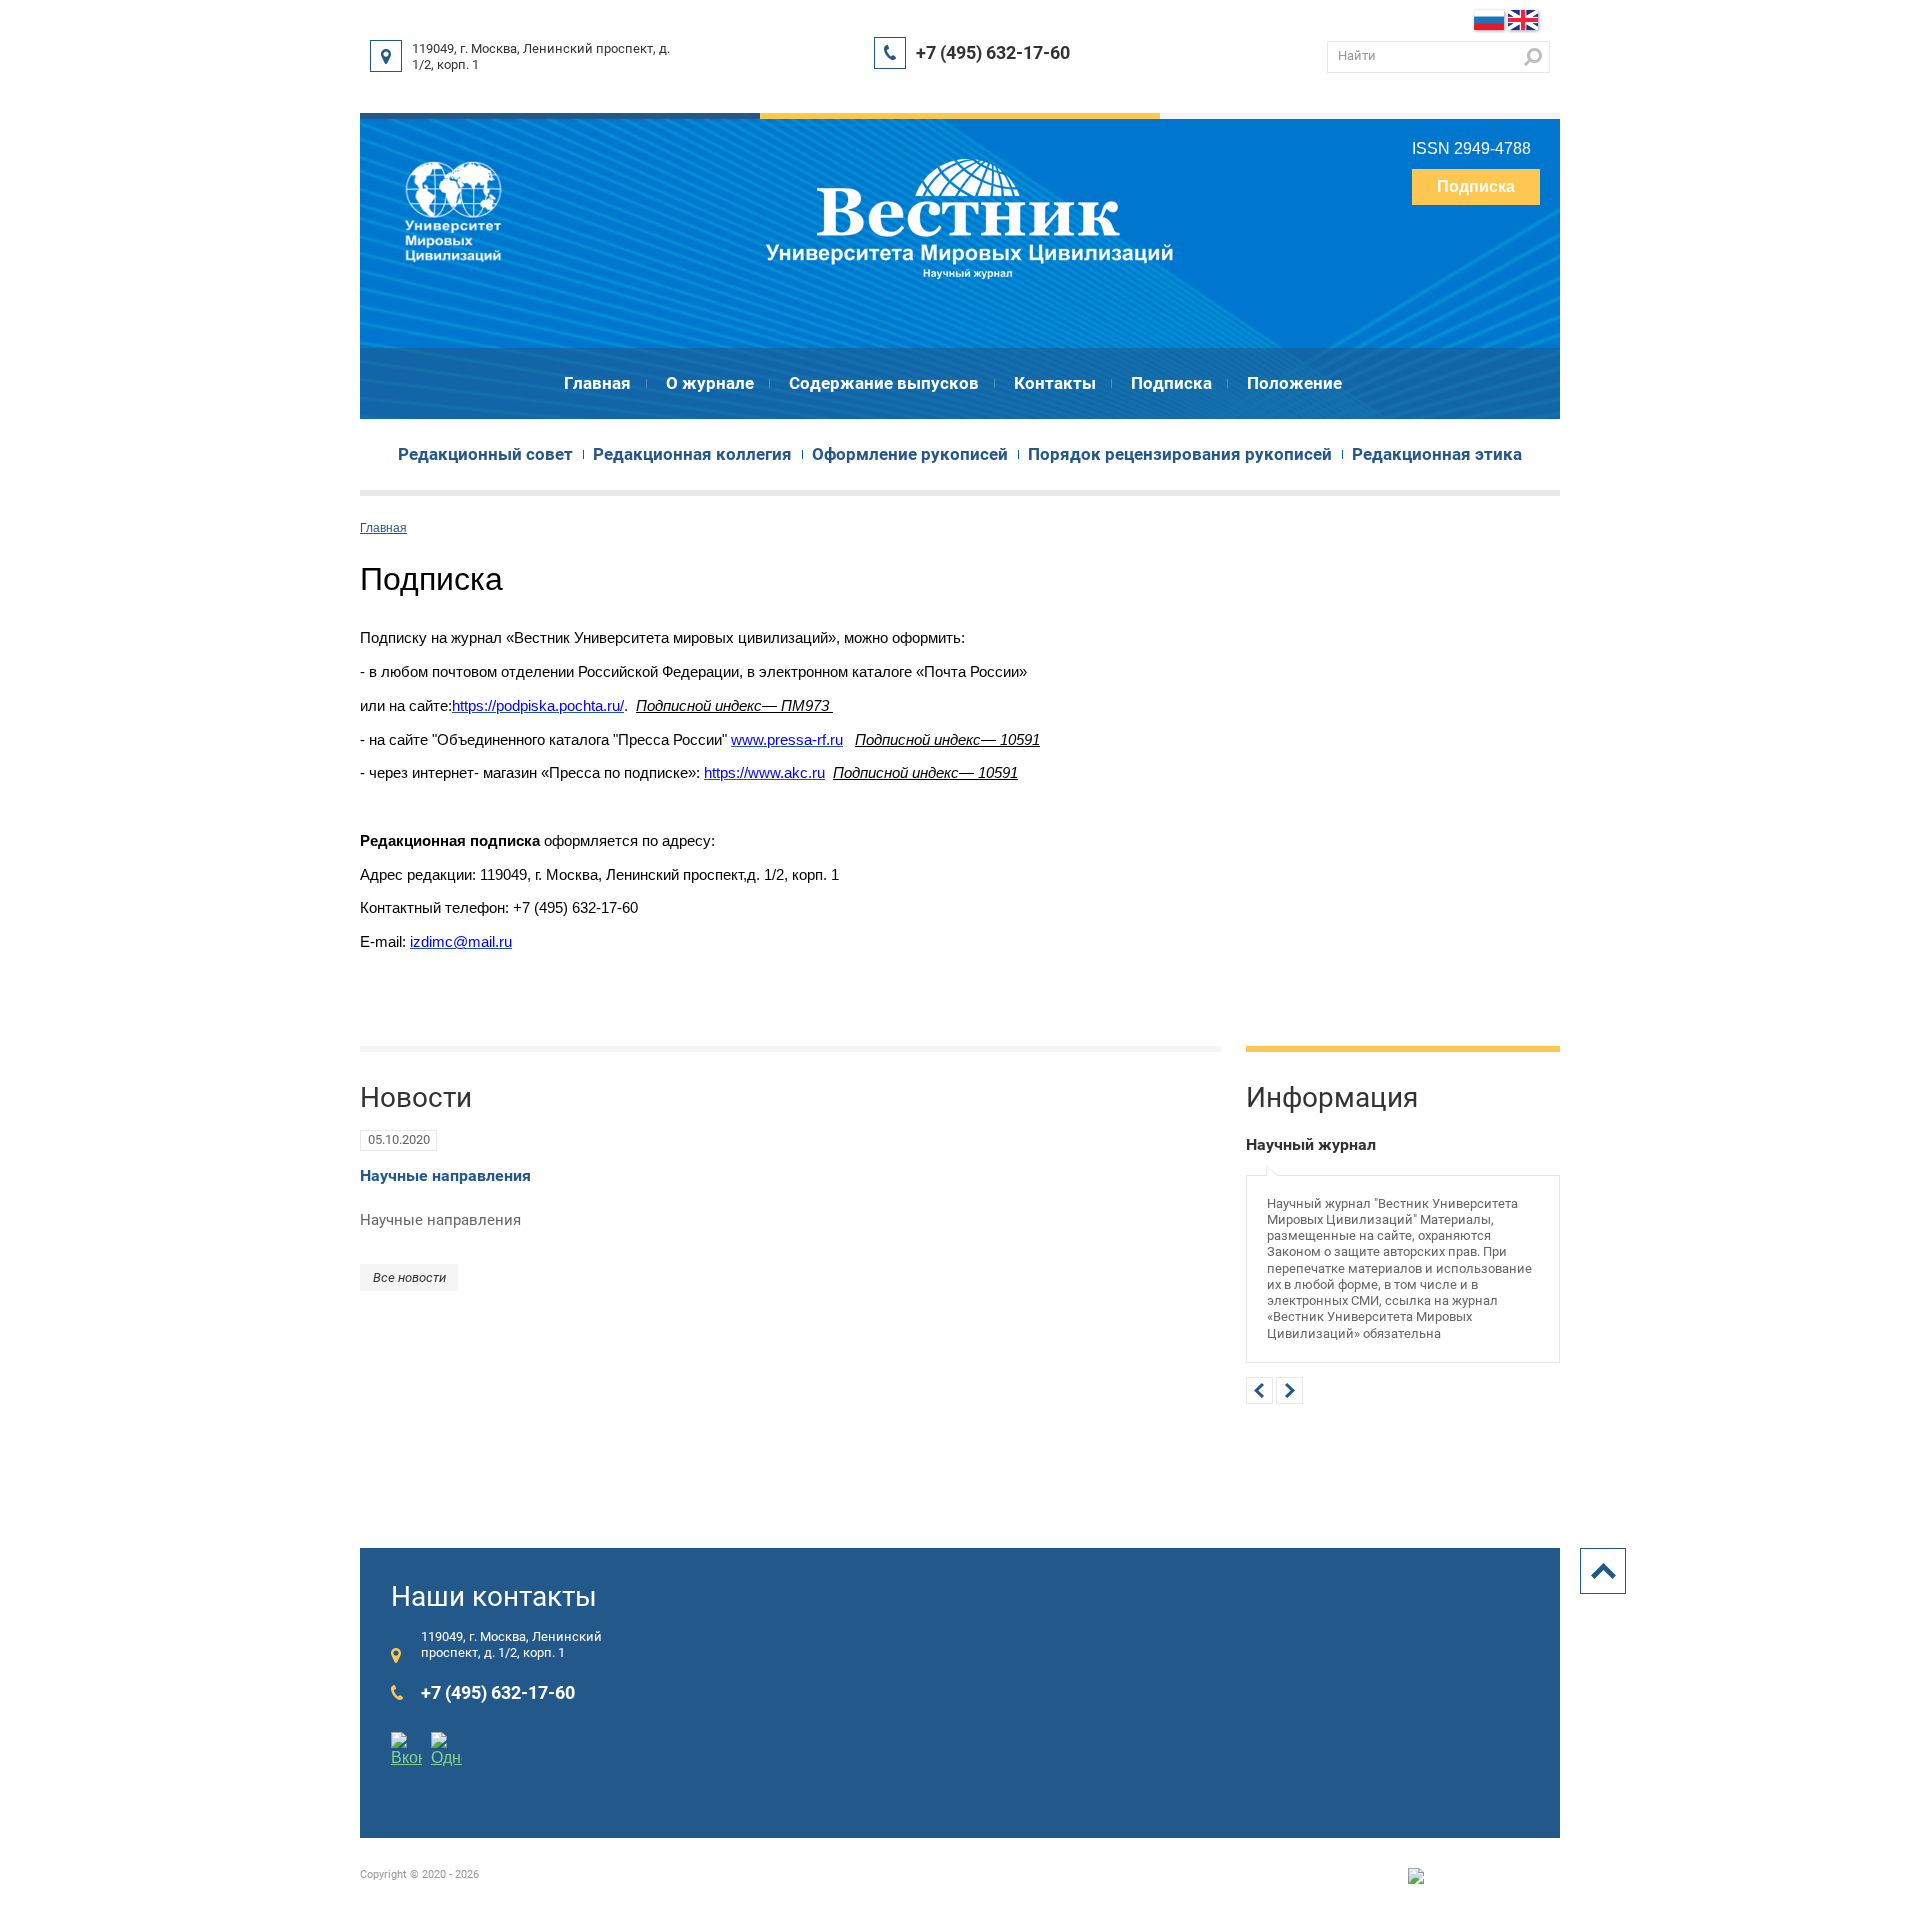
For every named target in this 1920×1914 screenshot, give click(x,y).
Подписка (1476, 186)
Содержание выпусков (884, 383)
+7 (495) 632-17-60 (993, 52)
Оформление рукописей (910, 454)
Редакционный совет (485, 454)
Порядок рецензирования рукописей (1180, 454)
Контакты (1055, 383)
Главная (597, 383)
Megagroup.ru (1526, 1875)
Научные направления (445, 1175)
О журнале (710, 383)
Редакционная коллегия (692, 454)
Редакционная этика (1437, 454)
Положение (1294, 383)
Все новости (409, 1277)
